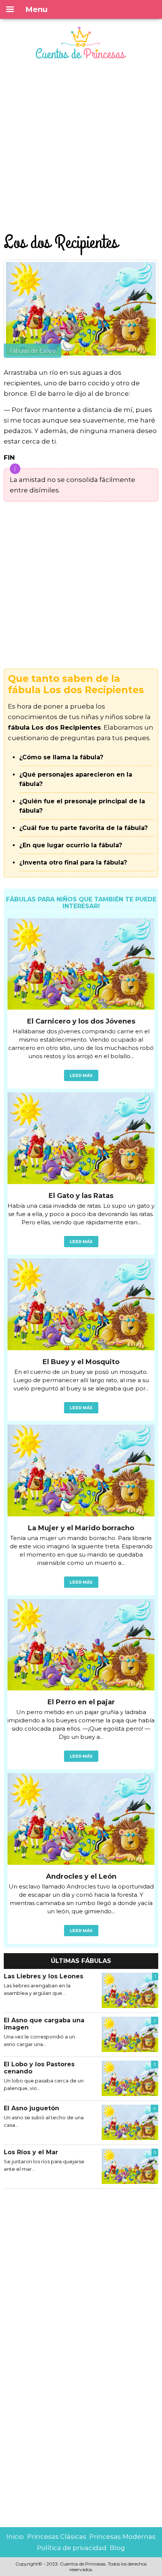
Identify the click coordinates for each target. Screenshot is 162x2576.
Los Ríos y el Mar (31, 2152)
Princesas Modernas (122, 2537)
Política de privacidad (72, 2548)
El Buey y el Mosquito (81, 1362)
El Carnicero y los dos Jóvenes (81, 1021)
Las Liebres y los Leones (44, 1976)
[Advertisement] (81, 147)
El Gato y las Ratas (81, 1196)
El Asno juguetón (31, 2108)
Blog (117, 2548)
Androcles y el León (81, 1876)
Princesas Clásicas (57, 2537)
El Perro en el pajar (81, 1702)
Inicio (15, 2537)
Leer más (81, 1075)
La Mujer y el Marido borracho (81, 1528)
